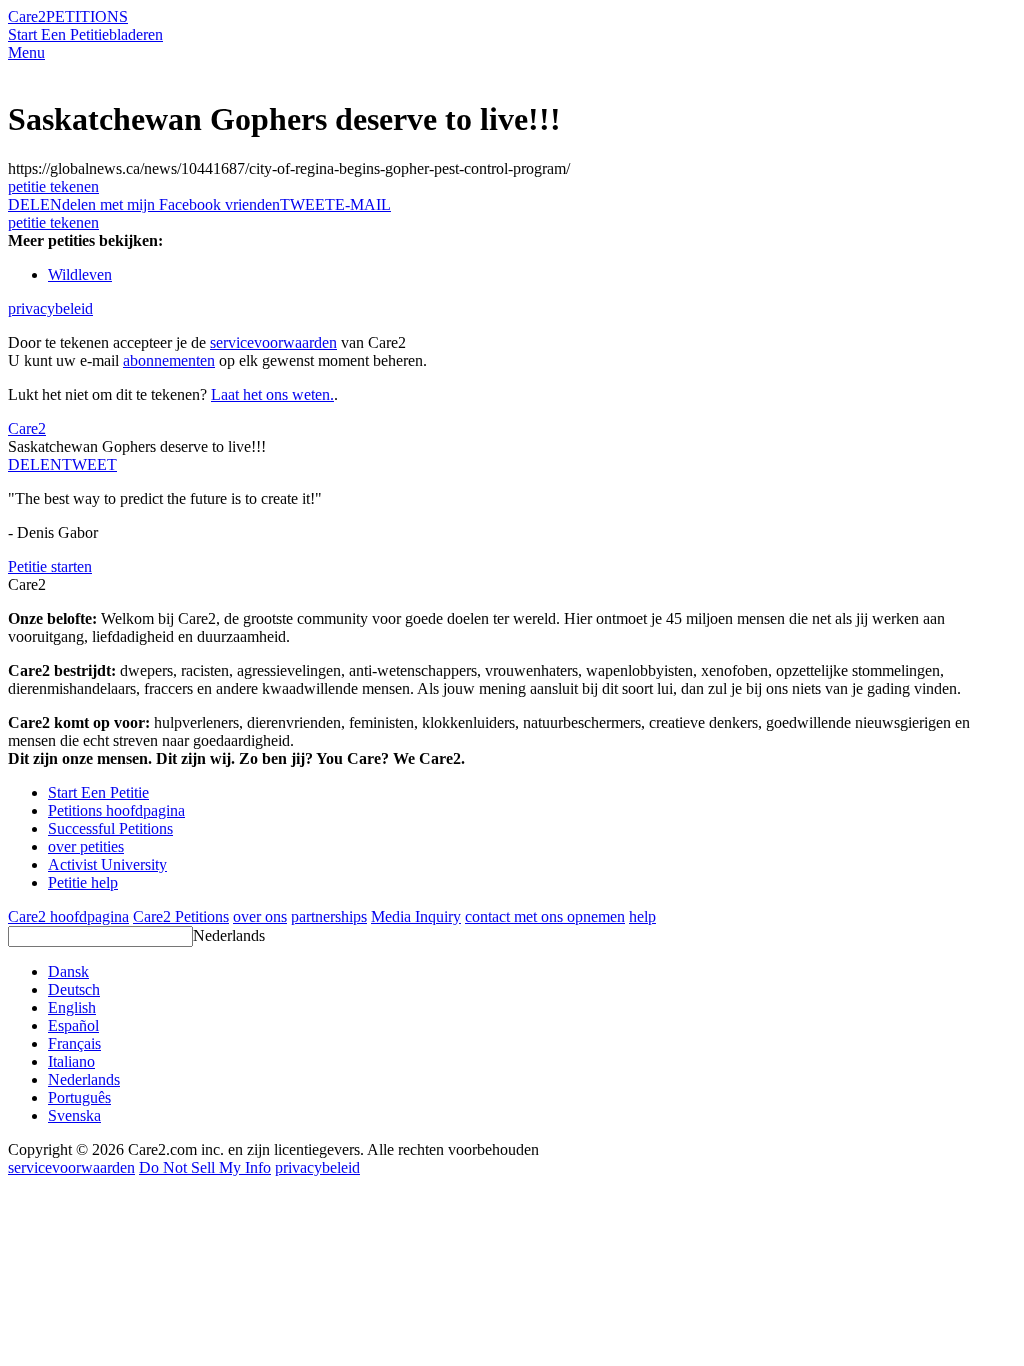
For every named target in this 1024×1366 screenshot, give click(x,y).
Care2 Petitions (181, 916)
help (642, 916)
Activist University (107, 864)
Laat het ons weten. (272, 394)
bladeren (136, 34)
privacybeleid (50, 308)
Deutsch (74, 989)
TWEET (307, 204)
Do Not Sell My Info (205, 1167)
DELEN (35, 464)
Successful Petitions (110, 828)
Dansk (68, 971)
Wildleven (80, 274)
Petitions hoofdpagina (116, 810)
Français (74, 1043)
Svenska (74, 1115)
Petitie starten (50, 566)
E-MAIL (363, 204)
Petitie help (83, 882)
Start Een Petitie (58, 34)
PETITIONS (87, 16)
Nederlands (229, 935)
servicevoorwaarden (273, 342)
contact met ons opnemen (545, 916)
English (72, 1007)
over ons (260, 916)
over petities (86, 846)
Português (79, 1097)
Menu (26, 52)
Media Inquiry (416, 916)
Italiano (71, 1061)
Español (73, 1025)
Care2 (27, 16)
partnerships (329, 916)
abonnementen (169, 360)
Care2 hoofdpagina (68, 916)
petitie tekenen (53, 186)
